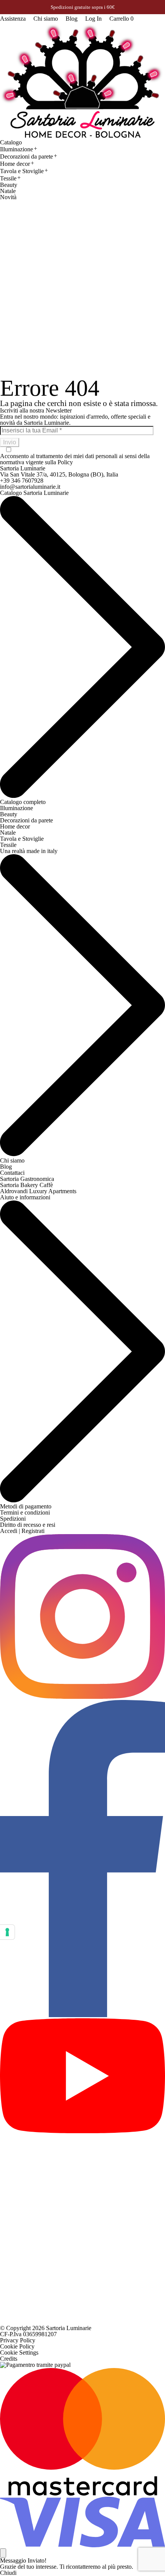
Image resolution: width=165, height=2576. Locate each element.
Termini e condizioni (25, 1512)
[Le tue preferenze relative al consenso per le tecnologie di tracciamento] (7, 1932)
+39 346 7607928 (22, 481)
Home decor (15, 164)
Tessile (8, 178)
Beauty (9, 185)
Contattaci (12, 1173)
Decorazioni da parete (26, 156)
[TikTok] (82, 2322)
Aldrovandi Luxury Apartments (38, 1191)
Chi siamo (46, 19)
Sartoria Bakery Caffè (26, 1185)
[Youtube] (82, 2131)
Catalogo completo (23, 802)
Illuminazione (16, 149)
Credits (9, 2359)
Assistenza (13, 19)
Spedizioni (13, 1519)
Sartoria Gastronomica (27, 1179)
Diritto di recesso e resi (28, 1525)
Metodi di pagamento (26, 1506)
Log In (93, 19)
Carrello (121, 19)
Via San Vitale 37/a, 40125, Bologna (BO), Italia (59, 474)
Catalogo (11, 142)
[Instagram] (82, 1697)
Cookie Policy (17, 2346)
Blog (72, 19)
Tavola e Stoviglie (22, 171)
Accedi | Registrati (22, 1531)
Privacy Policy (18, 2340)
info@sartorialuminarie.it (30, 487)
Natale (8, 191)
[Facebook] (82, 2015)
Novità (8, 197)
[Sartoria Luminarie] (82, 81)
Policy (65, 462)
